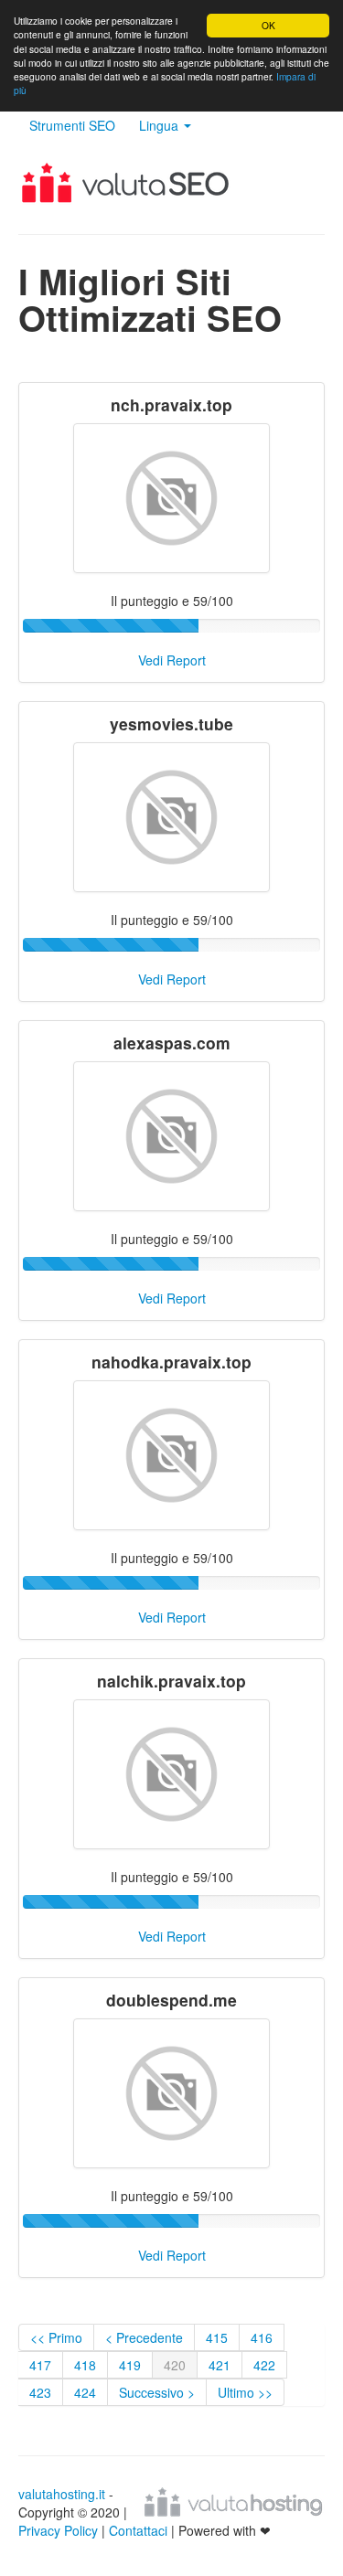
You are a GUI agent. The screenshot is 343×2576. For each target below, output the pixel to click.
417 (40, 2365)
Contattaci (140, 2530)
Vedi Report (172, 660)
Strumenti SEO (72, 125)
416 (262, 2337)
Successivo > (157, 2392)
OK (268, 25)
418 (85, 2365)
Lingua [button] (161, 125)
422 (264, 2365)
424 (85, 2392)
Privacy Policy (58, 2530)
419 (130, 2365)
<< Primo (56, 2337)
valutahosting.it (62, 2494)
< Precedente (144, 2337)
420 (175, 2365)
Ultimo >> (245, 2392)
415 (217, 2337)
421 (220, 2365)
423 (40, 2392)
